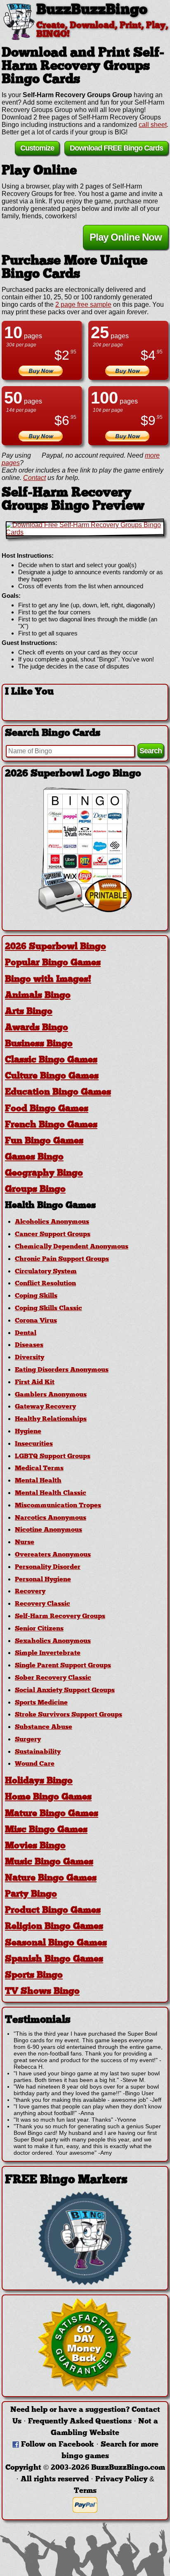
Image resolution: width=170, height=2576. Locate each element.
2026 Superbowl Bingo (55, 947)
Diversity (30, 1358)
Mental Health (38, 1481)
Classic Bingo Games (51, 1060)
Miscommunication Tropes (58, 1506)
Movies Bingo (35, 1846)
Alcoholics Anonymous (52, 1222)
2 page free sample (83, 304)
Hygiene (28, 1432)
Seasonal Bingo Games (56, 1943)
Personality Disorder (48, 1567)
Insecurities (34, 1444)
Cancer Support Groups (53, 1234)
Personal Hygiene (43, 1580)
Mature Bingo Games (52, 1814)
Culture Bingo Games (52, 1076)
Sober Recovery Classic (53, 1678)
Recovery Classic (42, 1604)
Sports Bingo (34, 1976)
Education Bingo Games (58, 1092)
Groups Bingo (35, 1190)
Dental (26, 1333)
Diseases (29, 1345)
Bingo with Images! (48, 980)
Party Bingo (31, 1894)
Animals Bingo (38, 996)
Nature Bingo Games (51, 1878)
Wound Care (35, 1764)
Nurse (25, 1542)
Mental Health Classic (51, 1493)
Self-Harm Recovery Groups (60, 1616)
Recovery (30, 1592)
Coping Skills (36, 1296)
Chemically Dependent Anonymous (72, 1247)
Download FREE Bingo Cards (116, 148)
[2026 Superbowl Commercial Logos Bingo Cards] (85, 910)
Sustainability (38, 1752)
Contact (34, 478)
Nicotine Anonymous (48, 1530)
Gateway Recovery (45, 1407)
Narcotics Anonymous (51, 1518)
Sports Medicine (41, 1703)
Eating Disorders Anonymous (62, 1370)
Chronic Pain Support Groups (62, 1259)
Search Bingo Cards (53, 733)
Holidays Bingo (39, 1781)
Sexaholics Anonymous (53, 1641)
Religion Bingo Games (54, 1927)
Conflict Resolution (45, 1284)
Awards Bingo (37, 1028)
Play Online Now (126, 237)
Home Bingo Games (48, 1797)
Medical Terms (39, 1468)
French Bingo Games (51, 1125)
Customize (37, 148)
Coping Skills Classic (48, 1308)
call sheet (153, 125)
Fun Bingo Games (44, 1141)
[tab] (85, 947)
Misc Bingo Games (46, 1830)
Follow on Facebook (58, 2445)
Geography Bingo (44, 1173)
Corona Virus (36, 1321)
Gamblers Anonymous (51, 1395)
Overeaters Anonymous (53, 1555)
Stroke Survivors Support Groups (68, 1715)
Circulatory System (46, 1272)
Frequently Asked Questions (80, 2422)
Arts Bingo (29, 1012)
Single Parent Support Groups (63, 1666)
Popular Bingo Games (53, 963)
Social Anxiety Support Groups (65, 1690)
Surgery (28, 1740)
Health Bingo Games (50, 1206)
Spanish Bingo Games (54, 1959)
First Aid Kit (35, 1382)
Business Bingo (39, 1044)
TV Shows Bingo (42, 1992)
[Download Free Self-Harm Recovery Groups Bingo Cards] (85, 529)
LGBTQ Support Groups (53, 1456)
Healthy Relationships (51, 1419)
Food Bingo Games (47, 1109)
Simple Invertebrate (48, 1653)
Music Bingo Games (49, 1862)
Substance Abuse (44, 1727)
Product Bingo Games (53, 1911)
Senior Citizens (39, 1629)
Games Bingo (34, 1157)
